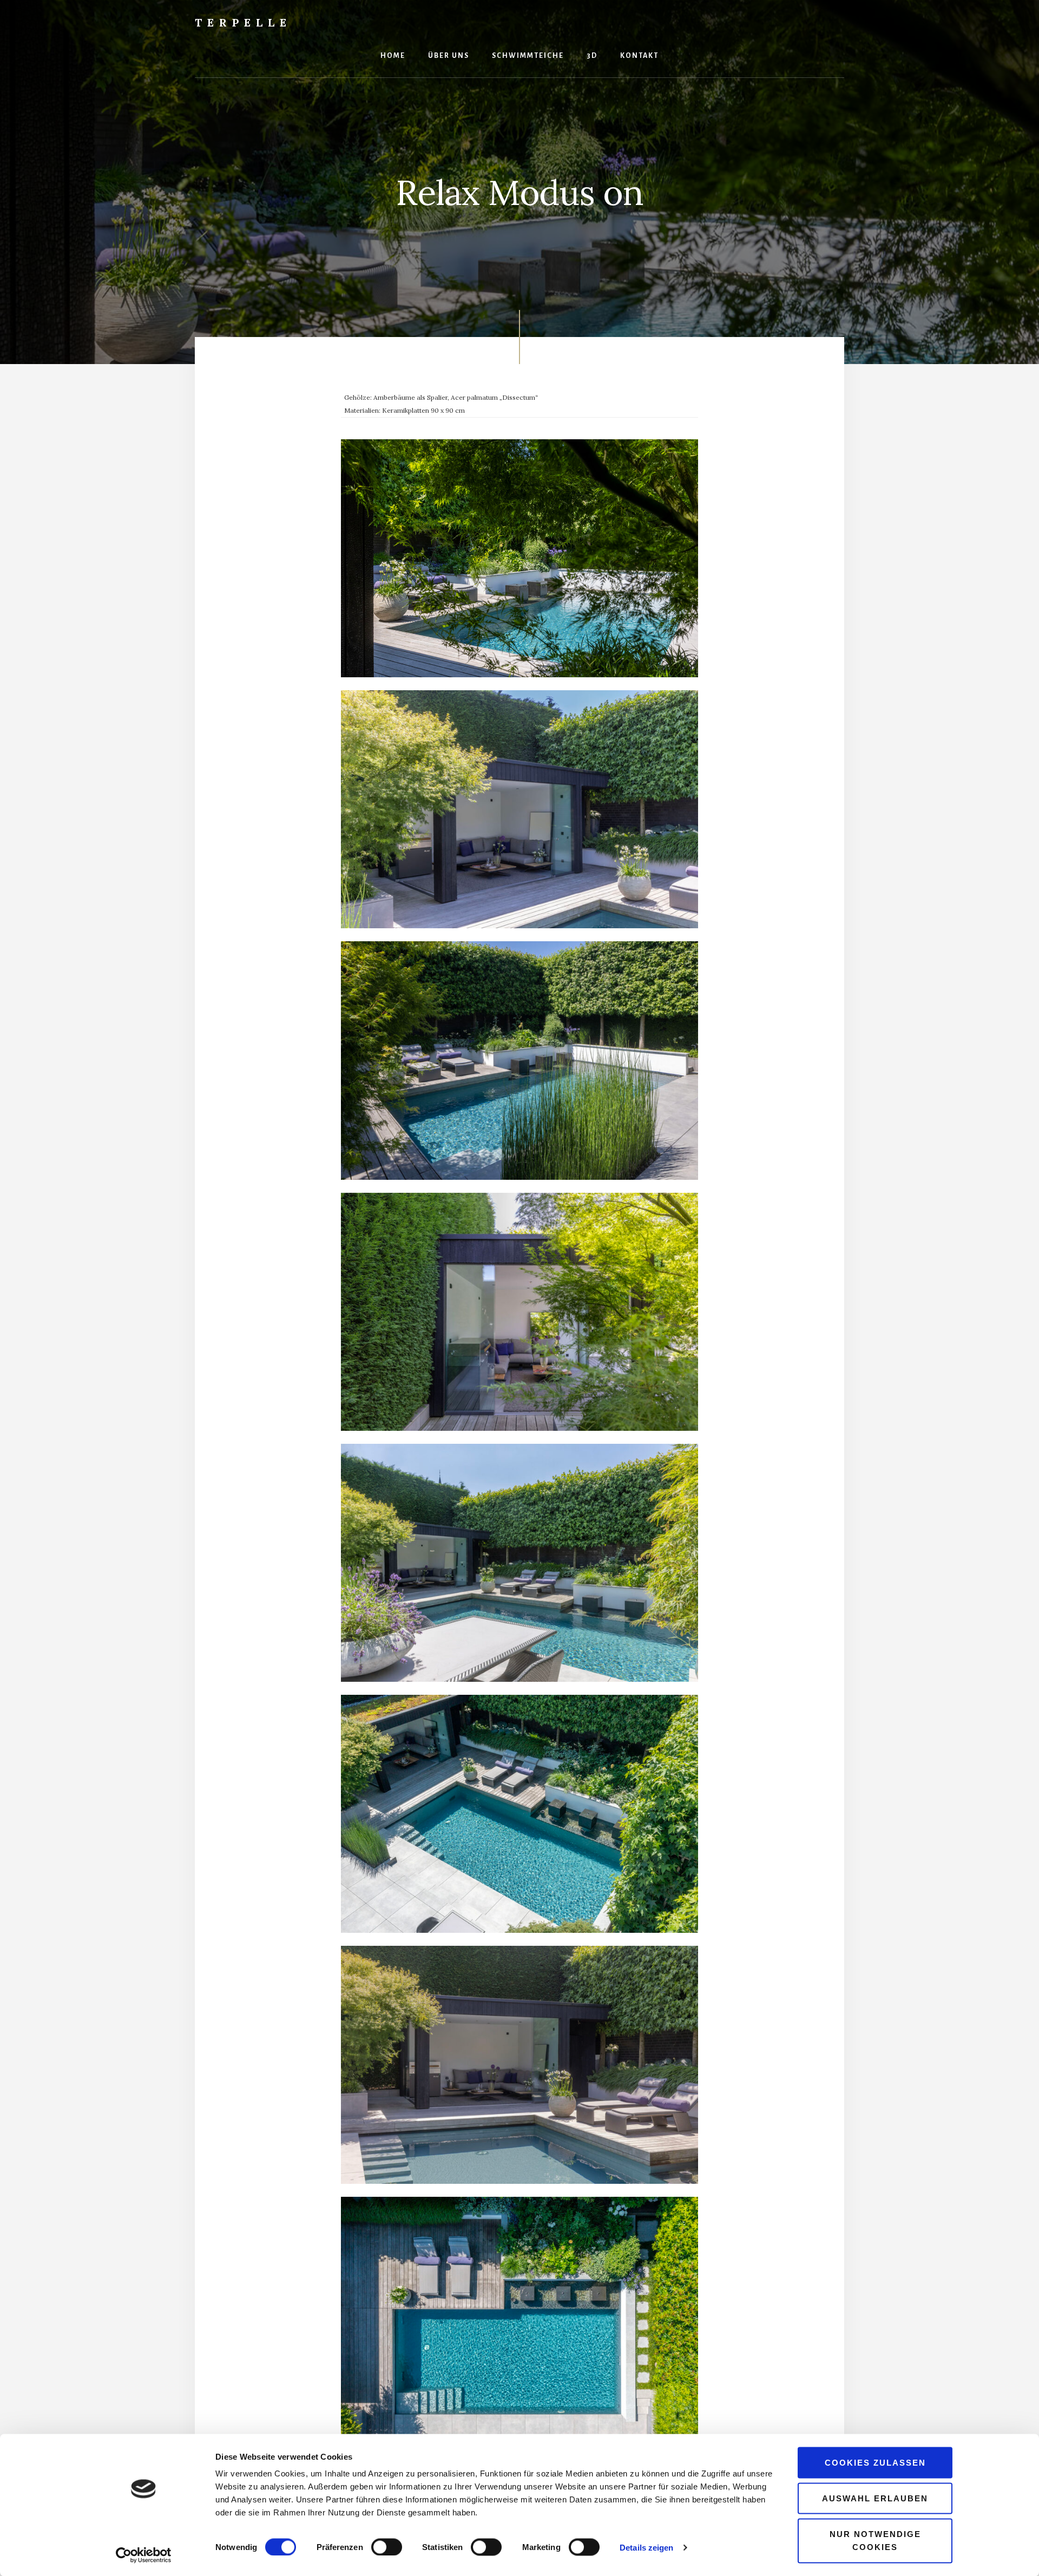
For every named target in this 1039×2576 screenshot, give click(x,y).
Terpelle (243, 22)
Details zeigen (646, 2547)
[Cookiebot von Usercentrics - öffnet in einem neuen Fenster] (144, 2555)
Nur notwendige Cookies (875, 2540)
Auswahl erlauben (875, 2498)
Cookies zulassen (875, 2463)
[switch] (387, 2547)
